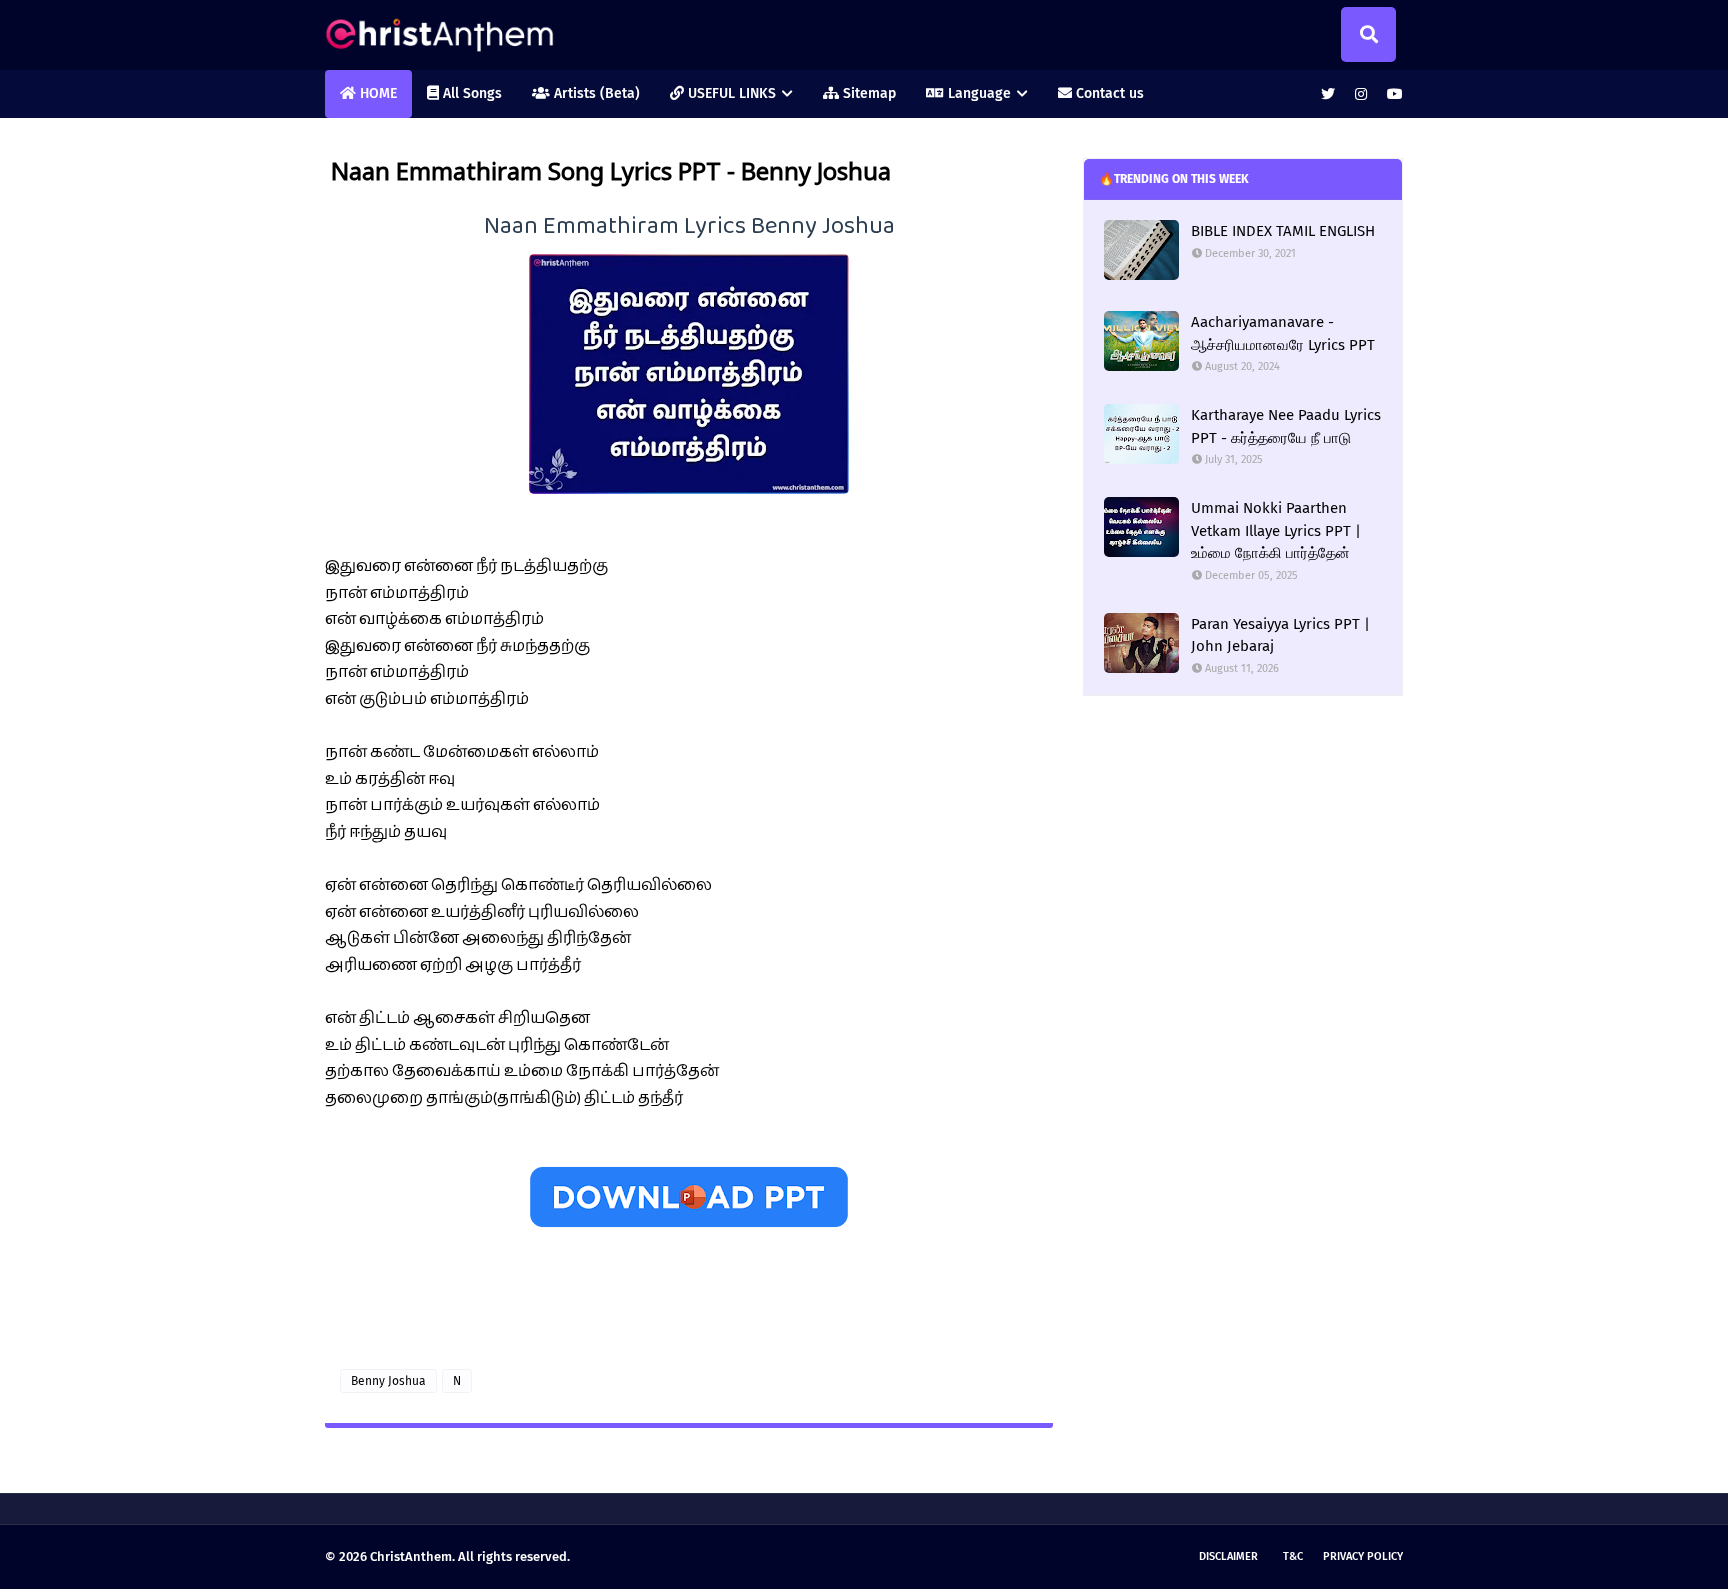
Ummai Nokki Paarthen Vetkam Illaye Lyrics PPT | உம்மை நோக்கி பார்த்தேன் (1276, 530)
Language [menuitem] (977, 93)
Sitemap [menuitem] (867, 93)
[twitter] (1328, 94)
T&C (1293, 1556)
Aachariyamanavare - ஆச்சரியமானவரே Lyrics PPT (1283, 333)
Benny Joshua (388, 1381)
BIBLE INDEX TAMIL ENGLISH (1283, 231)
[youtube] (1392, 94)
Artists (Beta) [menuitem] (595, 93)
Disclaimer (1228, 1556)
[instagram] (1361, 94)
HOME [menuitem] (376, 93)
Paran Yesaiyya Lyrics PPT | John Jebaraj (1280, 635)
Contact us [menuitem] (1108, 93)
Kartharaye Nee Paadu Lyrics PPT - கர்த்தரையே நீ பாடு (1286, 426)
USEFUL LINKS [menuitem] (730, 93)
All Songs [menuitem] (470, 93)
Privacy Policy (1363, 1556)
